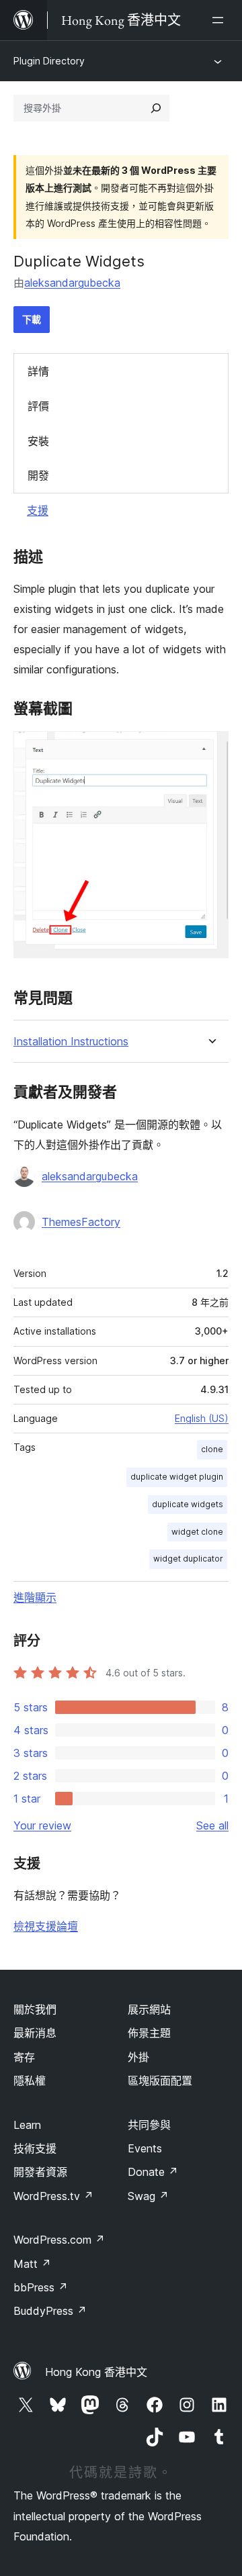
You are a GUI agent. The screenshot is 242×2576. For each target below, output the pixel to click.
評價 (38, 406)
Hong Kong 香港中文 (96, 2372)
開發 (38, 475)
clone (212, 1449)
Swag (148, 2196)
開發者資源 (40, 2172)
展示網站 (149, 2009)
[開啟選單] (220, 20)
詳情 (38, 371)
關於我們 (35, 2009)
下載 (32, 319)
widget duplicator (188, 1559)
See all (212, 1825)
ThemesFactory (81, 1222)
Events (145, 2148)
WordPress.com (59, 2240)
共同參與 (149, 2125)
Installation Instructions (71, 1042)
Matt (32, 2264)
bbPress (41, 2287)
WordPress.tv (53, 2196)
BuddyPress (50, 2311)
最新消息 (35, 2033)
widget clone (197, 1532)
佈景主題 (149, 2033)
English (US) (202, 1418)
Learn (27, 2125)
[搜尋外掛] (156, 108)
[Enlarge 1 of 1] (210, 749)
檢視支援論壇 (46, 1926)
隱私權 (30, 2081)
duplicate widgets (188, 1504)
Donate (153, 2172)
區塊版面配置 (160, 2081)
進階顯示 (35, 1597)
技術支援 (35, 2148)
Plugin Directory (49, 61)
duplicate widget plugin (177, 1477)
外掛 (138, 2057)
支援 (38, 510)
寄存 (24, 2057)
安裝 (38, 441)
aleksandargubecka (72, 283)
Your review (42, 1825)
